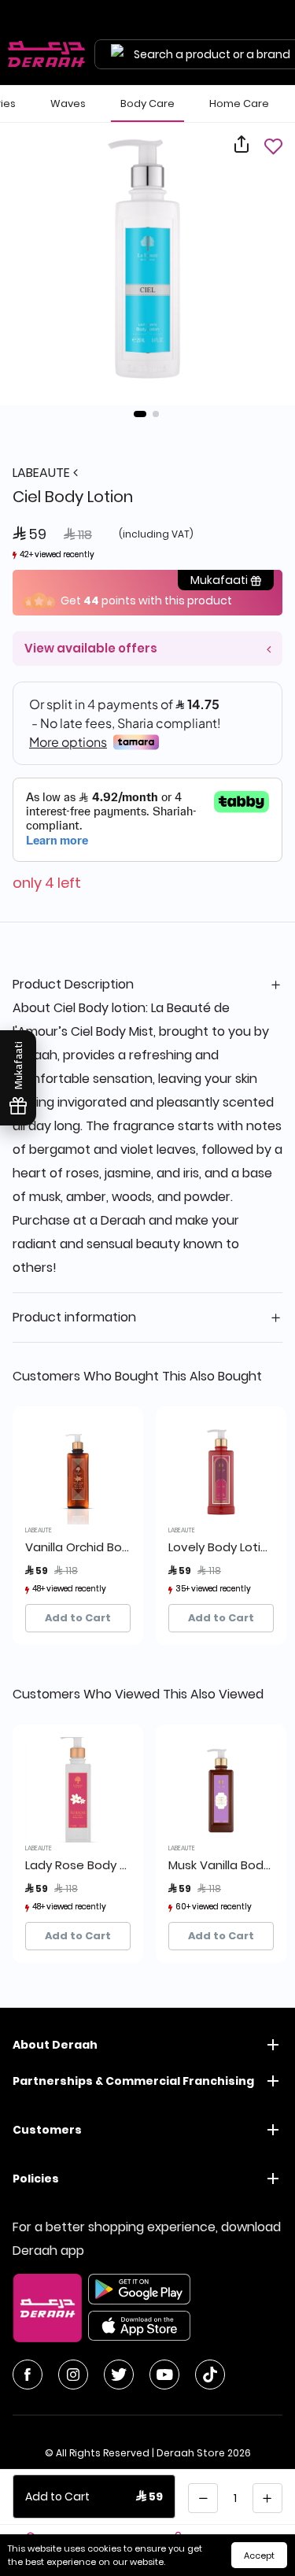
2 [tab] (156, 414)
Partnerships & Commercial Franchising (133, 2081)
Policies (36, 2179)
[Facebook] (28, 2375)
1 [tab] (140, 414)
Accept (259, 2556)
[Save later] (273, 146)
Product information (74, 1317)
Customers (47, 2130)
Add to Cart (78, 1618)
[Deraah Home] (47, 54)
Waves (68, 103)
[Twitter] (119, 2375)
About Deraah (55, 2045)
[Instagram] (73, 2375)
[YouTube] (164, 2375)
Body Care (147, 103)
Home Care (239, 103)
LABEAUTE (43, 473)
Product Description (73, 984)
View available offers (91, 648)
